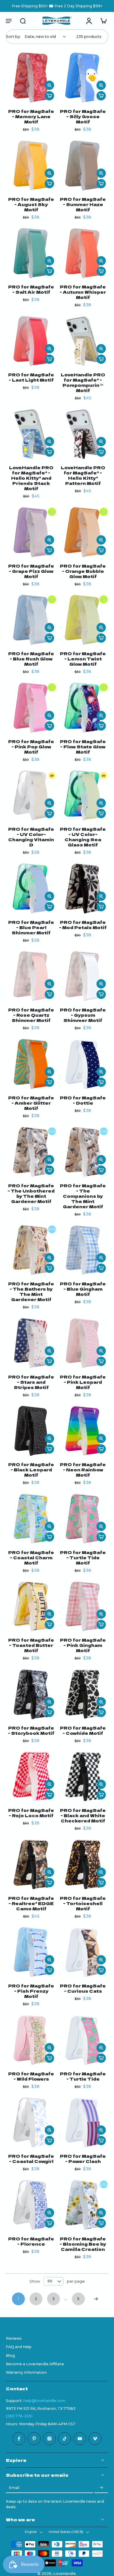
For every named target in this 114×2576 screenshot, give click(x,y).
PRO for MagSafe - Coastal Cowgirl (31, 2158)
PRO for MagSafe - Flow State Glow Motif (83, 746)
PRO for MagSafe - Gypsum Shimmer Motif (83, 1015)
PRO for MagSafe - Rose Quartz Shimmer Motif (31, 1015)
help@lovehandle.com (44, 2400)
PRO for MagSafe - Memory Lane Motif (31, 116)
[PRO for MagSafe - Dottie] (83, 1064)
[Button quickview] (49, 85)
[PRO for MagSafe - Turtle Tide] (83, 2040)
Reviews (14, 2338)
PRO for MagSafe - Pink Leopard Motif (83, 1382)
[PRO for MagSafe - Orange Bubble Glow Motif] (83, 532)
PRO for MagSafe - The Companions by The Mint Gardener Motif (83, 1196)
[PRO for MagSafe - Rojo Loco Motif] (31, 1777)
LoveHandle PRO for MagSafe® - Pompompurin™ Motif (83, 382)
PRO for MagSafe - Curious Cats (83, 1988)
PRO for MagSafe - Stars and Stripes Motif (31, 1382)
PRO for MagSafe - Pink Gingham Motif (83, 1645)
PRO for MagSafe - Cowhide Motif (83, 1730)
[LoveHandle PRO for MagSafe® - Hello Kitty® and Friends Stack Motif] (31, 434)
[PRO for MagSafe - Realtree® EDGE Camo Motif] (31, 1864)
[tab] (10, 99)
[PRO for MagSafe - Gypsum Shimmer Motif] (83, 976)
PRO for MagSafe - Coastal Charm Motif (31, 1557)
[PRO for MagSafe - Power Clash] (83, 2122)
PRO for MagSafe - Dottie (83, 1100)
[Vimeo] (95, 2439)
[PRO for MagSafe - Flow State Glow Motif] (83, 708)
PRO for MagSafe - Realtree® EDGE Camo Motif (31, 1903)
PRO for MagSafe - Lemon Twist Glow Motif (83, 659)
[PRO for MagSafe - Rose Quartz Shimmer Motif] (31, 976)
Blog (10, 2355)
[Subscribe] (101, 2488)
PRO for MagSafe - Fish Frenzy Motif (31, 1991)
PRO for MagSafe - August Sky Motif (31, 204)
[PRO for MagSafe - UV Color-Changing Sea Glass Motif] (83, 795)
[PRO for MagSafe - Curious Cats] (83, 1952)
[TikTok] (65, 2439)
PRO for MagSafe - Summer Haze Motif (83, 204)
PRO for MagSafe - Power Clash (83, 2158)
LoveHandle (64, 2574)
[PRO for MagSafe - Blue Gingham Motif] (83, 1250)
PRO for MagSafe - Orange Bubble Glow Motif (83, 571)
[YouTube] (80, 2439)
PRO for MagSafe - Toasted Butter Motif (31, 1645)
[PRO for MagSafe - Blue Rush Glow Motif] (31, 620)
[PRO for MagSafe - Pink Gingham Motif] (83, 1606)
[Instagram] (49, 2439)
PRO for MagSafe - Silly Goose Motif (83, 116)
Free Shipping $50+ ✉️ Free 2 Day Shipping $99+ (57, 6)
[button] (9, 21)
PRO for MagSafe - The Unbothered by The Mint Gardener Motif (31, 1193)
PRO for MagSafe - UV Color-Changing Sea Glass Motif (83, 837)
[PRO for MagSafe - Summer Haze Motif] (83, 165)
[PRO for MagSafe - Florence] (31, 2205)
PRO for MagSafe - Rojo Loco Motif (31, 1813)
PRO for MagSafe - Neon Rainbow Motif (83, 1469)
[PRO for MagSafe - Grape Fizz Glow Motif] (31, 532)
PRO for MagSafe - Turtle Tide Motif (83, 1557)
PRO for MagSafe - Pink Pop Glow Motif (31, 746)
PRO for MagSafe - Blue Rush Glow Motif (31, 659)
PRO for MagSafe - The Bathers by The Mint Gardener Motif (31, 1291)
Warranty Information (26, 2372)
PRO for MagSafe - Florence (31, 2241)
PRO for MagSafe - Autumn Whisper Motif (83, 292)
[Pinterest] (34, 2439)
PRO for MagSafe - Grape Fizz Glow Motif (31, 571)
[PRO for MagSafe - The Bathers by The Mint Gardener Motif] (31, 1250)
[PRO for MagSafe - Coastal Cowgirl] (31, 2122)
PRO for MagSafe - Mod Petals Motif (83, 925)
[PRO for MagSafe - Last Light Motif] (31, 341)
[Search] (23, 21)
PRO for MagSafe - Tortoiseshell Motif (83, 1903)
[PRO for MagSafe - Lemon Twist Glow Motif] (83, 620)
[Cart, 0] (102, 21)
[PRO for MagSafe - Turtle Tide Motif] (83, 1519)
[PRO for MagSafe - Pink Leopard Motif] (83, 1343)
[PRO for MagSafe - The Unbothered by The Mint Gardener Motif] (31, 1152)
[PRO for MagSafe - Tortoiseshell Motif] (83, 1864)
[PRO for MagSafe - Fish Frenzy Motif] (31, 1952)
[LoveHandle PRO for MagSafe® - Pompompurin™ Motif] (83, 341)
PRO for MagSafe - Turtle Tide (83, 2076)
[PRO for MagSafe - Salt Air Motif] (31, 253)
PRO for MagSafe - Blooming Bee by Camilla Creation (83, 2244)
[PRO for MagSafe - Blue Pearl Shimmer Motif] (31, 889)
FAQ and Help (19, 2347)
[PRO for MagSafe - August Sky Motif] (31, 165)
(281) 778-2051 (19, 2416)
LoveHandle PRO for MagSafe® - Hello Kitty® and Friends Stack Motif (31, 478)
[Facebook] (19, 2439)
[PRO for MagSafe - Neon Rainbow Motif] (83, 1431)
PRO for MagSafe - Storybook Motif (31, 1730)
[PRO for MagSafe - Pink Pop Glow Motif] (31, 708)
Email (14, 2488)
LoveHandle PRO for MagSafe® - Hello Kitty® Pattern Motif (83, 475)
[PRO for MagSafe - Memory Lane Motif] (31, 78)
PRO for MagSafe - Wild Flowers (31, 2076)
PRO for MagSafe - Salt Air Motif (31, 289)
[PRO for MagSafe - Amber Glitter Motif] (31, 1064)
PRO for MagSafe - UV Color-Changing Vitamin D (31, 837)
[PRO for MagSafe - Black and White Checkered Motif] (83, 1777)
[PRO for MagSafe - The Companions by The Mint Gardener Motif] (83, 1152)
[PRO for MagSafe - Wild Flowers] (31, 2040)
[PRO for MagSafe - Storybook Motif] (31, 1694)
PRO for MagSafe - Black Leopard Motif (31, 1469)
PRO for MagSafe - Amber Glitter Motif (31, 1103)
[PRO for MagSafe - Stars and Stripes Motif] (31, 1343)
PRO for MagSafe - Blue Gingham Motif (83, 1289)
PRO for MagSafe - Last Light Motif (31, 377)
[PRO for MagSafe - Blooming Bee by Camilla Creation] (83, 2205)
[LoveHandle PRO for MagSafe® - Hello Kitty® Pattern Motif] (83, 434)
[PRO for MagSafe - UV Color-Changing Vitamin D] (31, 795)
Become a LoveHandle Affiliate (35, 2364)
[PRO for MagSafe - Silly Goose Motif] (83, 78)
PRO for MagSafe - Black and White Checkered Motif (83, 1815)
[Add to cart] (49, 96)
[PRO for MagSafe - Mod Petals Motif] (83, 889)
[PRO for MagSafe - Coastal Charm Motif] (31, 1519)
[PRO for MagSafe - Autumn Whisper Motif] (83, 253)
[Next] (96, 2299)
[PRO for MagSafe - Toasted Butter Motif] (31, 1606)
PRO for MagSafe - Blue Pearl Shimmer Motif (31, 927)
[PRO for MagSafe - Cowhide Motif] (83, 1694)
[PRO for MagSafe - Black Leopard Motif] (31, 1431)
